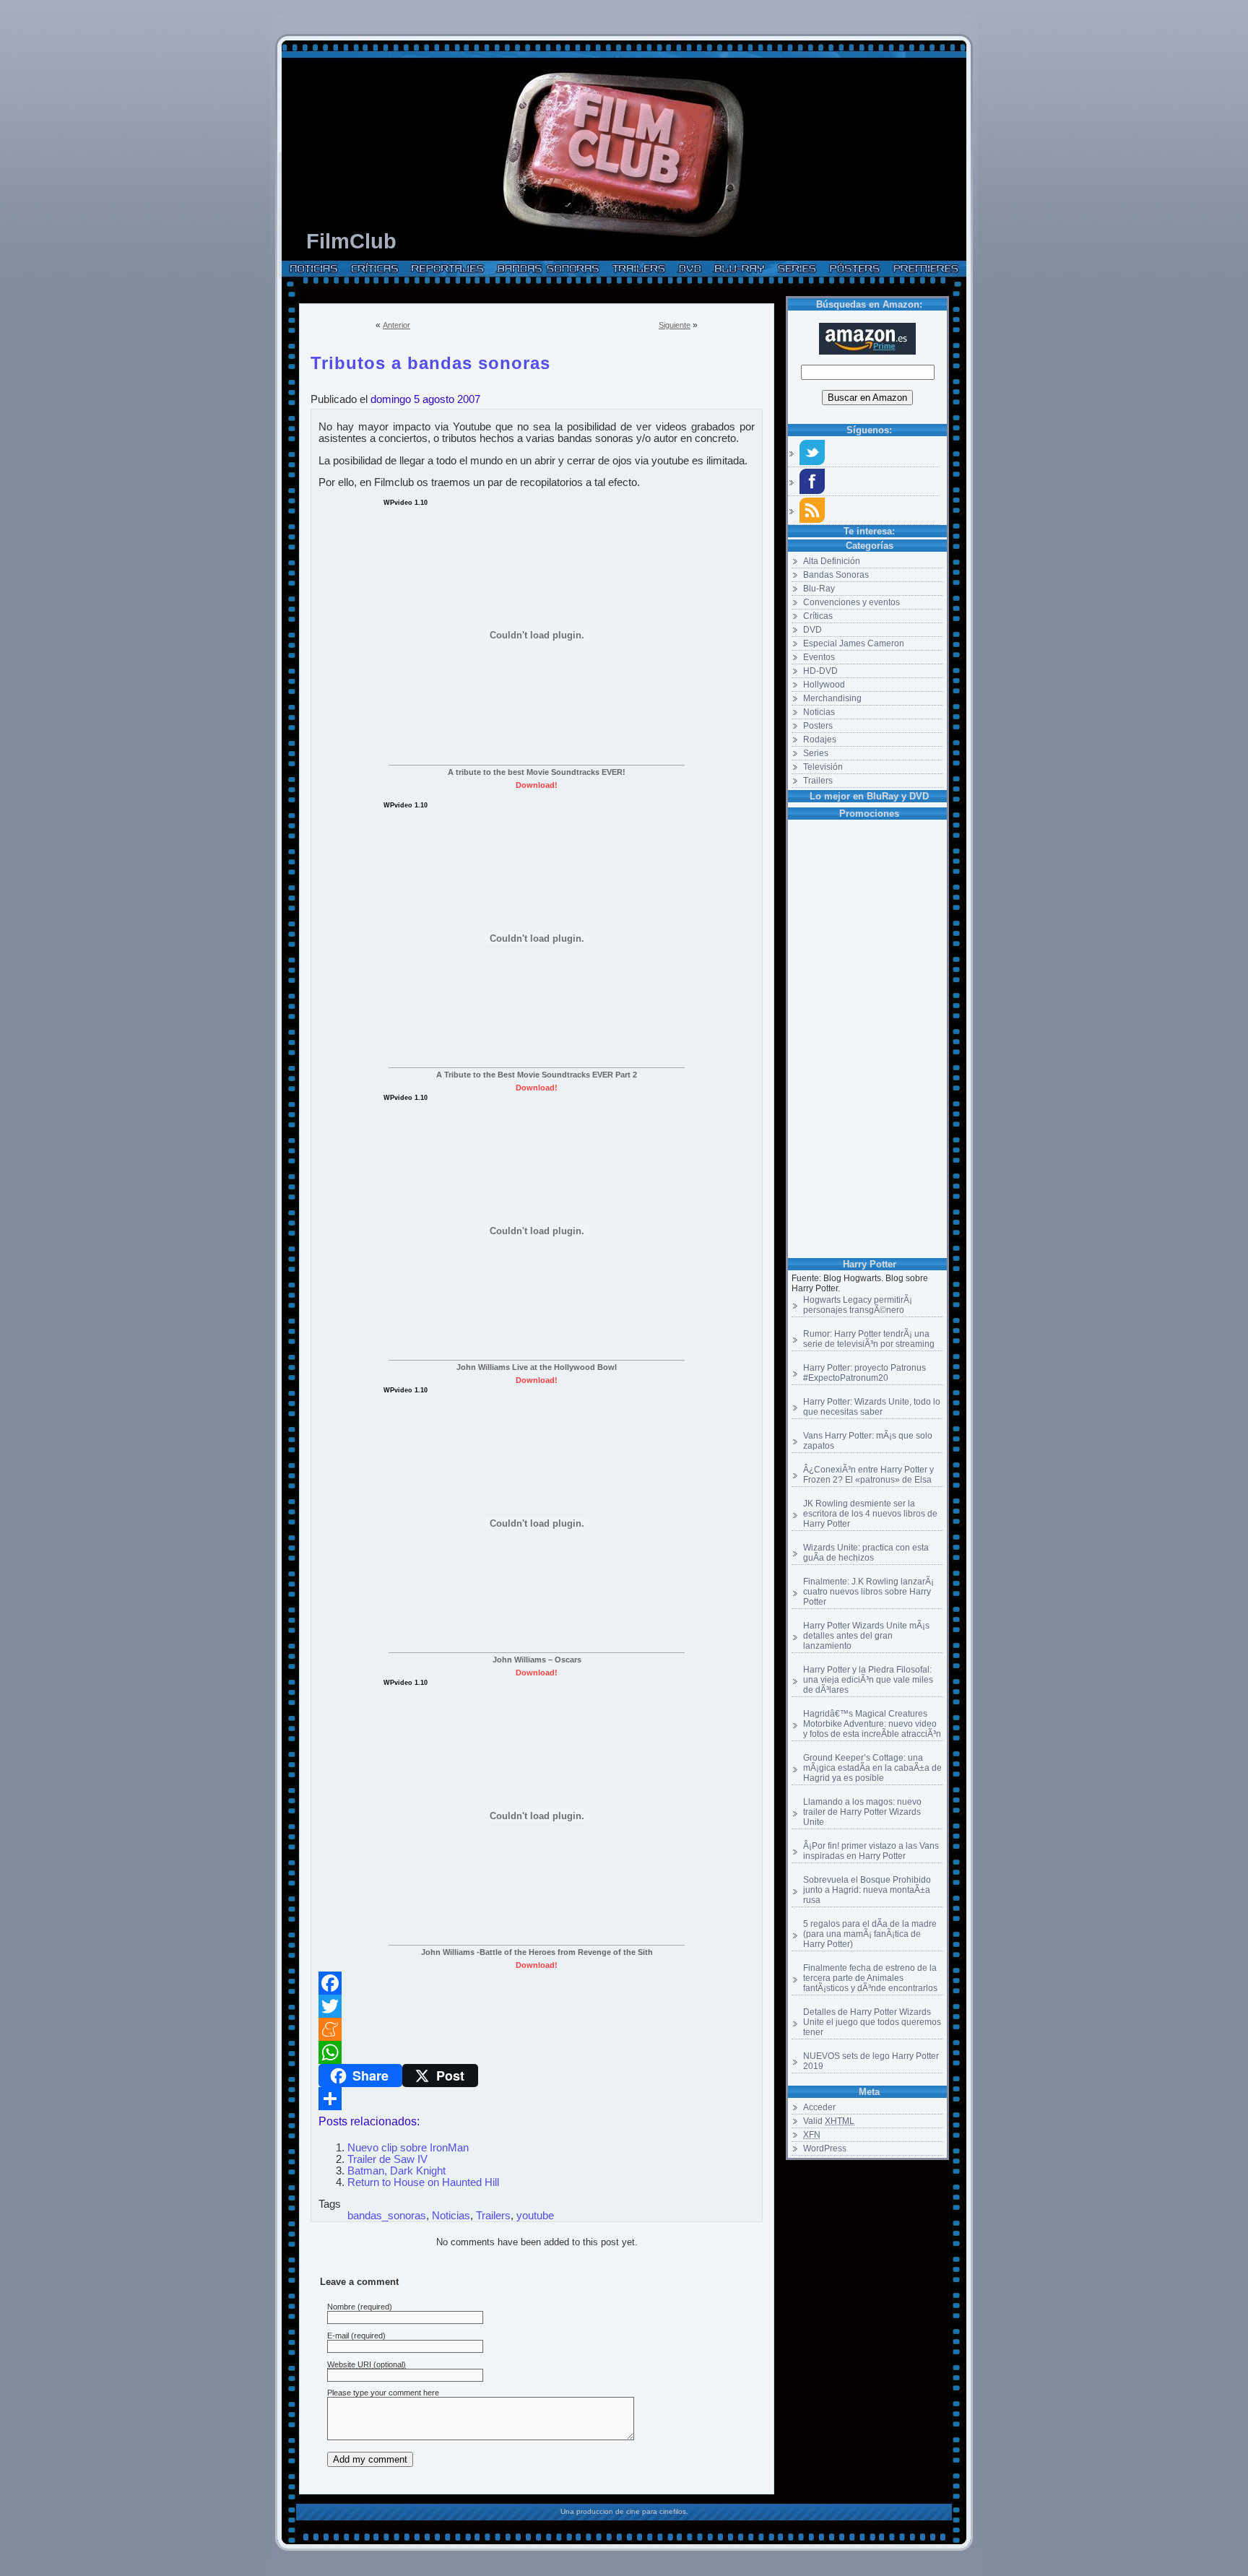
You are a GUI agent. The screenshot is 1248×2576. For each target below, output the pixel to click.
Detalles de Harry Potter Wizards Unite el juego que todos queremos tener (872, 2022)
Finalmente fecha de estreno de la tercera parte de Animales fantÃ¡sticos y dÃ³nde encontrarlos (870, 1978)
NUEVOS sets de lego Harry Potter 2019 (871, 2061)
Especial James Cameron (854, 643)
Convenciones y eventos (851, 602)
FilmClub (351, 241)
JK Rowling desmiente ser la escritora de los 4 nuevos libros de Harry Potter (870, 1514)
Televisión (823, 767)
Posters (818, 726)
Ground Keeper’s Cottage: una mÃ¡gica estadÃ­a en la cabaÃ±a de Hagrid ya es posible (872, 1768)
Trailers (818, 781)
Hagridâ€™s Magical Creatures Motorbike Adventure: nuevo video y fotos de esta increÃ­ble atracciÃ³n (872, 1724)
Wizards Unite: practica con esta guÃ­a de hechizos (866, 1553)
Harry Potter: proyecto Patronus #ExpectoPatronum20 (864, 1373)
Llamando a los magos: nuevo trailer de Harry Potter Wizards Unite (862, 1812)
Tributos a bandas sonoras (430, 360)
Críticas (818, 616)
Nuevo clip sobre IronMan (408, 2148)
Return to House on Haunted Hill (423, 2182)
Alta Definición (832, 561)
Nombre (341, 2307)
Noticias (819, 712)
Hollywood (824, 685)
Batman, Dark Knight (396, 2171)
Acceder (819, 2107)
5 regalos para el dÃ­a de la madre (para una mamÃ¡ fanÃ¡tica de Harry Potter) (870, 1934)
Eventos (819, 657)
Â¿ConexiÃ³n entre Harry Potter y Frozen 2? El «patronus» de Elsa (868, 1475)
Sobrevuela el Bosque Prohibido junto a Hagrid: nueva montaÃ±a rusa (867, 1890)
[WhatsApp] (537, 2052)
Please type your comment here (383, 2393)
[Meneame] (537, 2029)
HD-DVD (820, 671)
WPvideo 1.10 (406, 503)
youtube (535, 2216)
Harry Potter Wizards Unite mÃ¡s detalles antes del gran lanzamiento (866, 1636)
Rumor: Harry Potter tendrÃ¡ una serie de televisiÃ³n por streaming (869, 1339)
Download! (537, 785)
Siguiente (675, 325)
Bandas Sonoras (836, 575)
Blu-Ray (819, 589)
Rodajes (820, 740)
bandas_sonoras (387, 2216)
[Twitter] (537, 2006)
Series (816, 753)
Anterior (396, 325)
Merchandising (832, 698)
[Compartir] (537, 2099)
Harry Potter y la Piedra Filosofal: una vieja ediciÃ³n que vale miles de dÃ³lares (868, 1680)
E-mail (338, 2336)
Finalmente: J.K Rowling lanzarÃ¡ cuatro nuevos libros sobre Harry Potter (868, 1592)
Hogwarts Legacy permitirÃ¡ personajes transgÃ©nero (858, 1305)
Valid (829, 2121)
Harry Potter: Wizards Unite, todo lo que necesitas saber (872, 1407)
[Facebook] (537, 1983)
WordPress (825, 2148)
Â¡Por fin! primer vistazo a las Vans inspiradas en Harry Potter (871, 1851)
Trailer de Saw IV (387, 2159)
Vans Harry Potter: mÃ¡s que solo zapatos (868, 1441)
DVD (812, 630)
